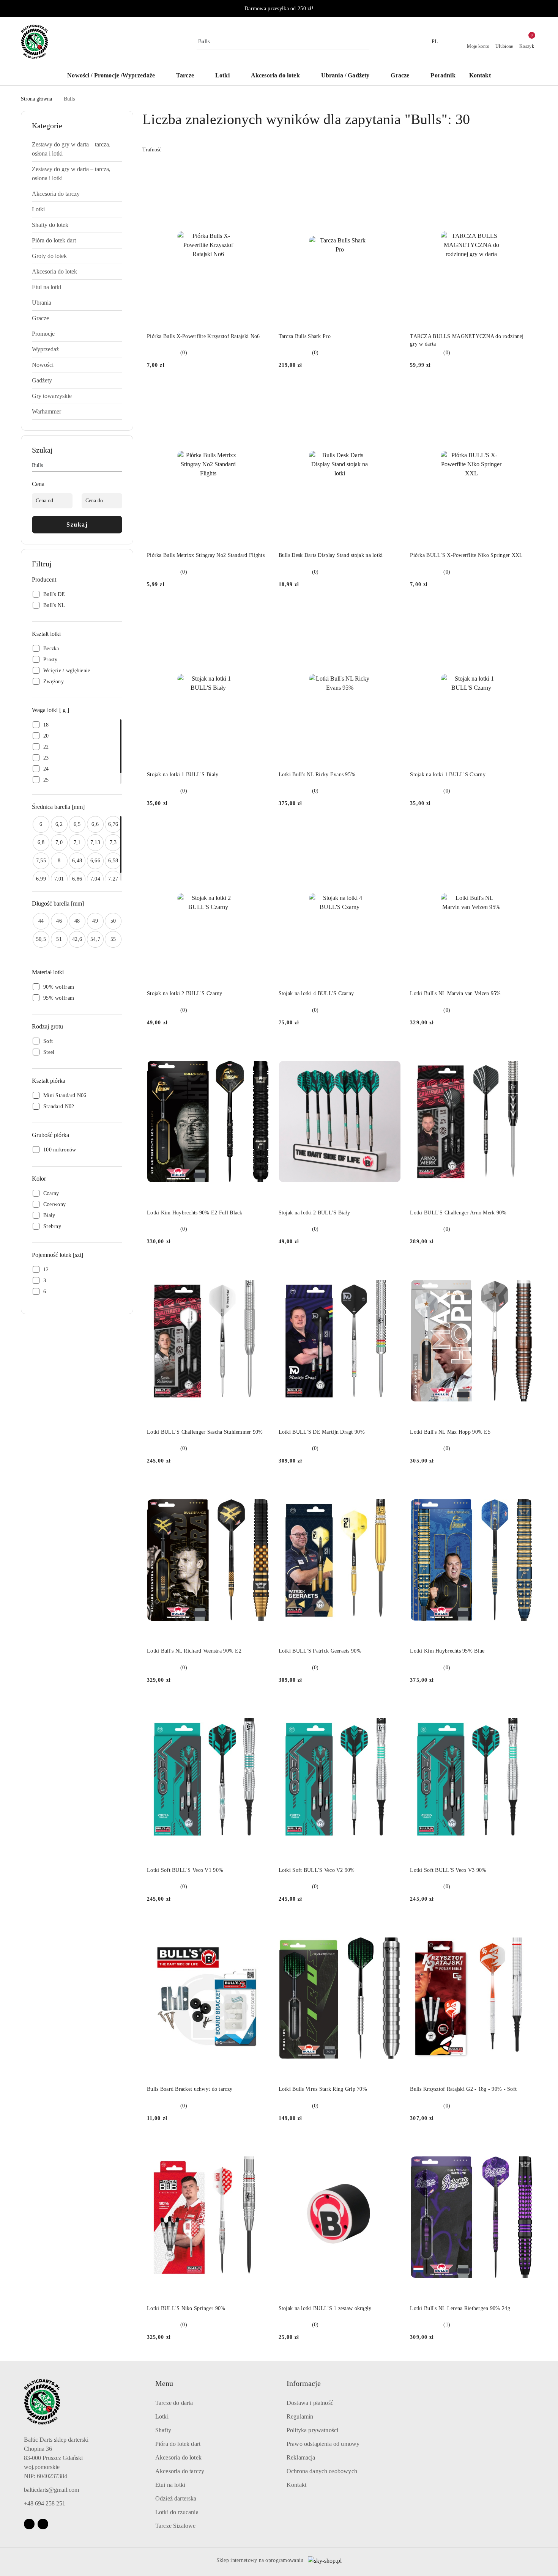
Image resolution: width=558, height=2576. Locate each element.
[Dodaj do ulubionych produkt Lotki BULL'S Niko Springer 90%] (261, 2145)
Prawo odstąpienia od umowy (323, 2444)
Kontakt (296, 2485)
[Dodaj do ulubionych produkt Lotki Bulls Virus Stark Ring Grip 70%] (392, 1925)
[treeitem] (77, 149)
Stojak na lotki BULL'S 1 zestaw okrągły (325, 2308)
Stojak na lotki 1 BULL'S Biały (183, 775)
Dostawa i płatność (310, 2403)
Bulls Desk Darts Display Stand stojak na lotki (331, 555)
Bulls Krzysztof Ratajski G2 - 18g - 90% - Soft (463, 2089)
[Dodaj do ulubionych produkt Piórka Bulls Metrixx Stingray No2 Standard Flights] (261, 392)
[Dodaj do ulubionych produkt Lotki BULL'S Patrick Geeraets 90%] (392, 1487)
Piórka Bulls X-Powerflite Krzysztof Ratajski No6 (203, 336)
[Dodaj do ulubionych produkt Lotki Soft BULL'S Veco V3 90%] (524, 1706)
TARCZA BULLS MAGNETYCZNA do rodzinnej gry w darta (467, 340)
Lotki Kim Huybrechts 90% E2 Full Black (195, 1213)
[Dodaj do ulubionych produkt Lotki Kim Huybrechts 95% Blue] (524, 1487)
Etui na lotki (170, 2485)
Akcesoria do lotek (178, 2457)
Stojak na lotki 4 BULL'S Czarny (316, 993)
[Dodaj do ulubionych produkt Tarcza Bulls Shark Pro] (392, 173)
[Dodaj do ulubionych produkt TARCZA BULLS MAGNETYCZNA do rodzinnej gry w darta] (524, 173)
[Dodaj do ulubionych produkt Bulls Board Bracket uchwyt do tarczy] (261, 1925)
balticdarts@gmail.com (51, 2490)
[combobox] (181, 150)
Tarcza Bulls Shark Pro (305, 336)
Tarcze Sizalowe (175, 2526)
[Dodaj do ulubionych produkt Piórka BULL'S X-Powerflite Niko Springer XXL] (524, 392)
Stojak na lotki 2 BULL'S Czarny (185, 993)
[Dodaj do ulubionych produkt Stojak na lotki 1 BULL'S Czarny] (524, 611)
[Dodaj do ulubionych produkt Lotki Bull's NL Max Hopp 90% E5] (524, 1268)
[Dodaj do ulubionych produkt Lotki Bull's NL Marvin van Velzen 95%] (524, 830)
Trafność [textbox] (152, 150)
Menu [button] (164, 2383)
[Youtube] (43, 2524)
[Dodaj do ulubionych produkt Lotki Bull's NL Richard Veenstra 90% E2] (261, 1487)
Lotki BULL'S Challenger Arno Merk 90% (458, 1213)
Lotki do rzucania (177, 2512)
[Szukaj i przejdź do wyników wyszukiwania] (364, 42)
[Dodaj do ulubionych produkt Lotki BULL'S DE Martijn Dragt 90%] (392, 1268)
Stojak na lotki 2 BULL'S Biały (314, 1213)
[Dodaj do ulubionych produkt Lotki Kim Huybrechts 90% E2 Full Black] (261, 1049)
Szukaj (77, 524)
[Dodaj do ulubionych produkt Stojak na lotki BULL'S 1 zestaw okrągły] (392, 2145)
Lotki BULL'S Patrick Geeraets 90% (320, 1651)
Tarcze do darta (174, 2403)
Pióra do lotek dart (178, 2444)
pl (435, 42)
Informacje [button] (304, 2383)
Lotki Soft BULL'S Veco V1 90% (185, 1870)
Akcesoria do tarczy (180, 2471)
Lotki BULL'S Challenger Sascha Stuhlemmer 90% (205, 1432)
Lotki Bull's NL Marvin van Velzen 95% (455, 993)
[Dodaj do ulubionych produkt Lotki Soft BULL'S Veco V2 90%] (392, 1706)
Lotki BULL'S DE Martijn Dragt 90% (322, 1432)
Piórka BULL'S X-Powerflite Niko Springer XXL (466, 555)
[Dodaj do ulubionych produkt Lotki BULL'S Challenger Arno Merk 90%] (524, 1049)
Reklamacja (301, 2457)
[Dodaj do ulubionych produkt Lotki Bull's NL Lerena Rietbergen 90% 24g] (524, 2145)
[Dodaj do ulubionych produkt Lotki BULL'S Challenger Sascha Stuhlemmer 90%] (261, 1268)
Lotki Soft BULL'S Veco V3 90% (448, 1870)
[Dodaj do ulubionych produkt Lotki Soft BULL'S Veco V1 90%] (261, 1706)
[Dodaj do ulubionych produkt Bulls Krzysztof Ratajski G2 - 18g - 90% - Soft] (524, 1925)
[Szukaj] (119, 467)
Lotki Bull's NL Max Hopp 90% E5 (450, 1432)
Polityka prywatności (312, 2430)
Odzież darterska (176, 2498)
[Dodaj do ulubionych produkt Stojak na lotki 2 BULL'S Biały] (392, 1049)
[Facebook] (29, 2524)
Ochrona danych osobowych (322, 2471)
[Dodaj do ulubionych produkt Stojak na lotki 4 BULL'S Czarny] (392, 830)
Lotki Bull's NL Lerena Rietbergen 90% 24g (460, 2308)
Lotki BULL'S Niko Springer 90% (186, 2308)
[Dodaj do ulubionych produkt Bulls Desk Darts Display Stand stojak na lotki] (392, 392)
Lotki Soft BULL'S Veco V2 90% (317, 1870)
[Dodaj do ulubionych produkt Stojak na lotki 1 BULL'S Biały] (261, 611)
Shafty (163, 2430)
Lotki (162, 2416)
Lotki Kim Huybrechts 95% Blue (447, 1651)
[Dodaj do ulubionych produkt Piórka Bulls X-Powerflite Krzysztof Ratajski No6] (261, 173)
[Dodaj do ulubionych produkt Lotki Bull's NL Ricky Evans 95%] (392, 611)
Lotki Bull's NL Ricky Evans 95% (317, 775)
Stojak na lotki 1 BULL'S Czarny (448, 775)
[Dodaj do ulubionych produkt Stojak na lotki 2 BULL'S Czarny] (261, 830)
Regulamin (300, 2416)
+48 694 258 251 (45, 2503)
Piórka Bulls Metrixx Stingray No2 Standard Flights (206, 555)
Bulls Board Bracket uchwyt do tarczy (190, 2089)
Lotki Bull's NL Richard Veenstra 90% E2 (194, 1651)
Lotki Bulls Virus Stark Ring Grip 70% (323, 2089)
